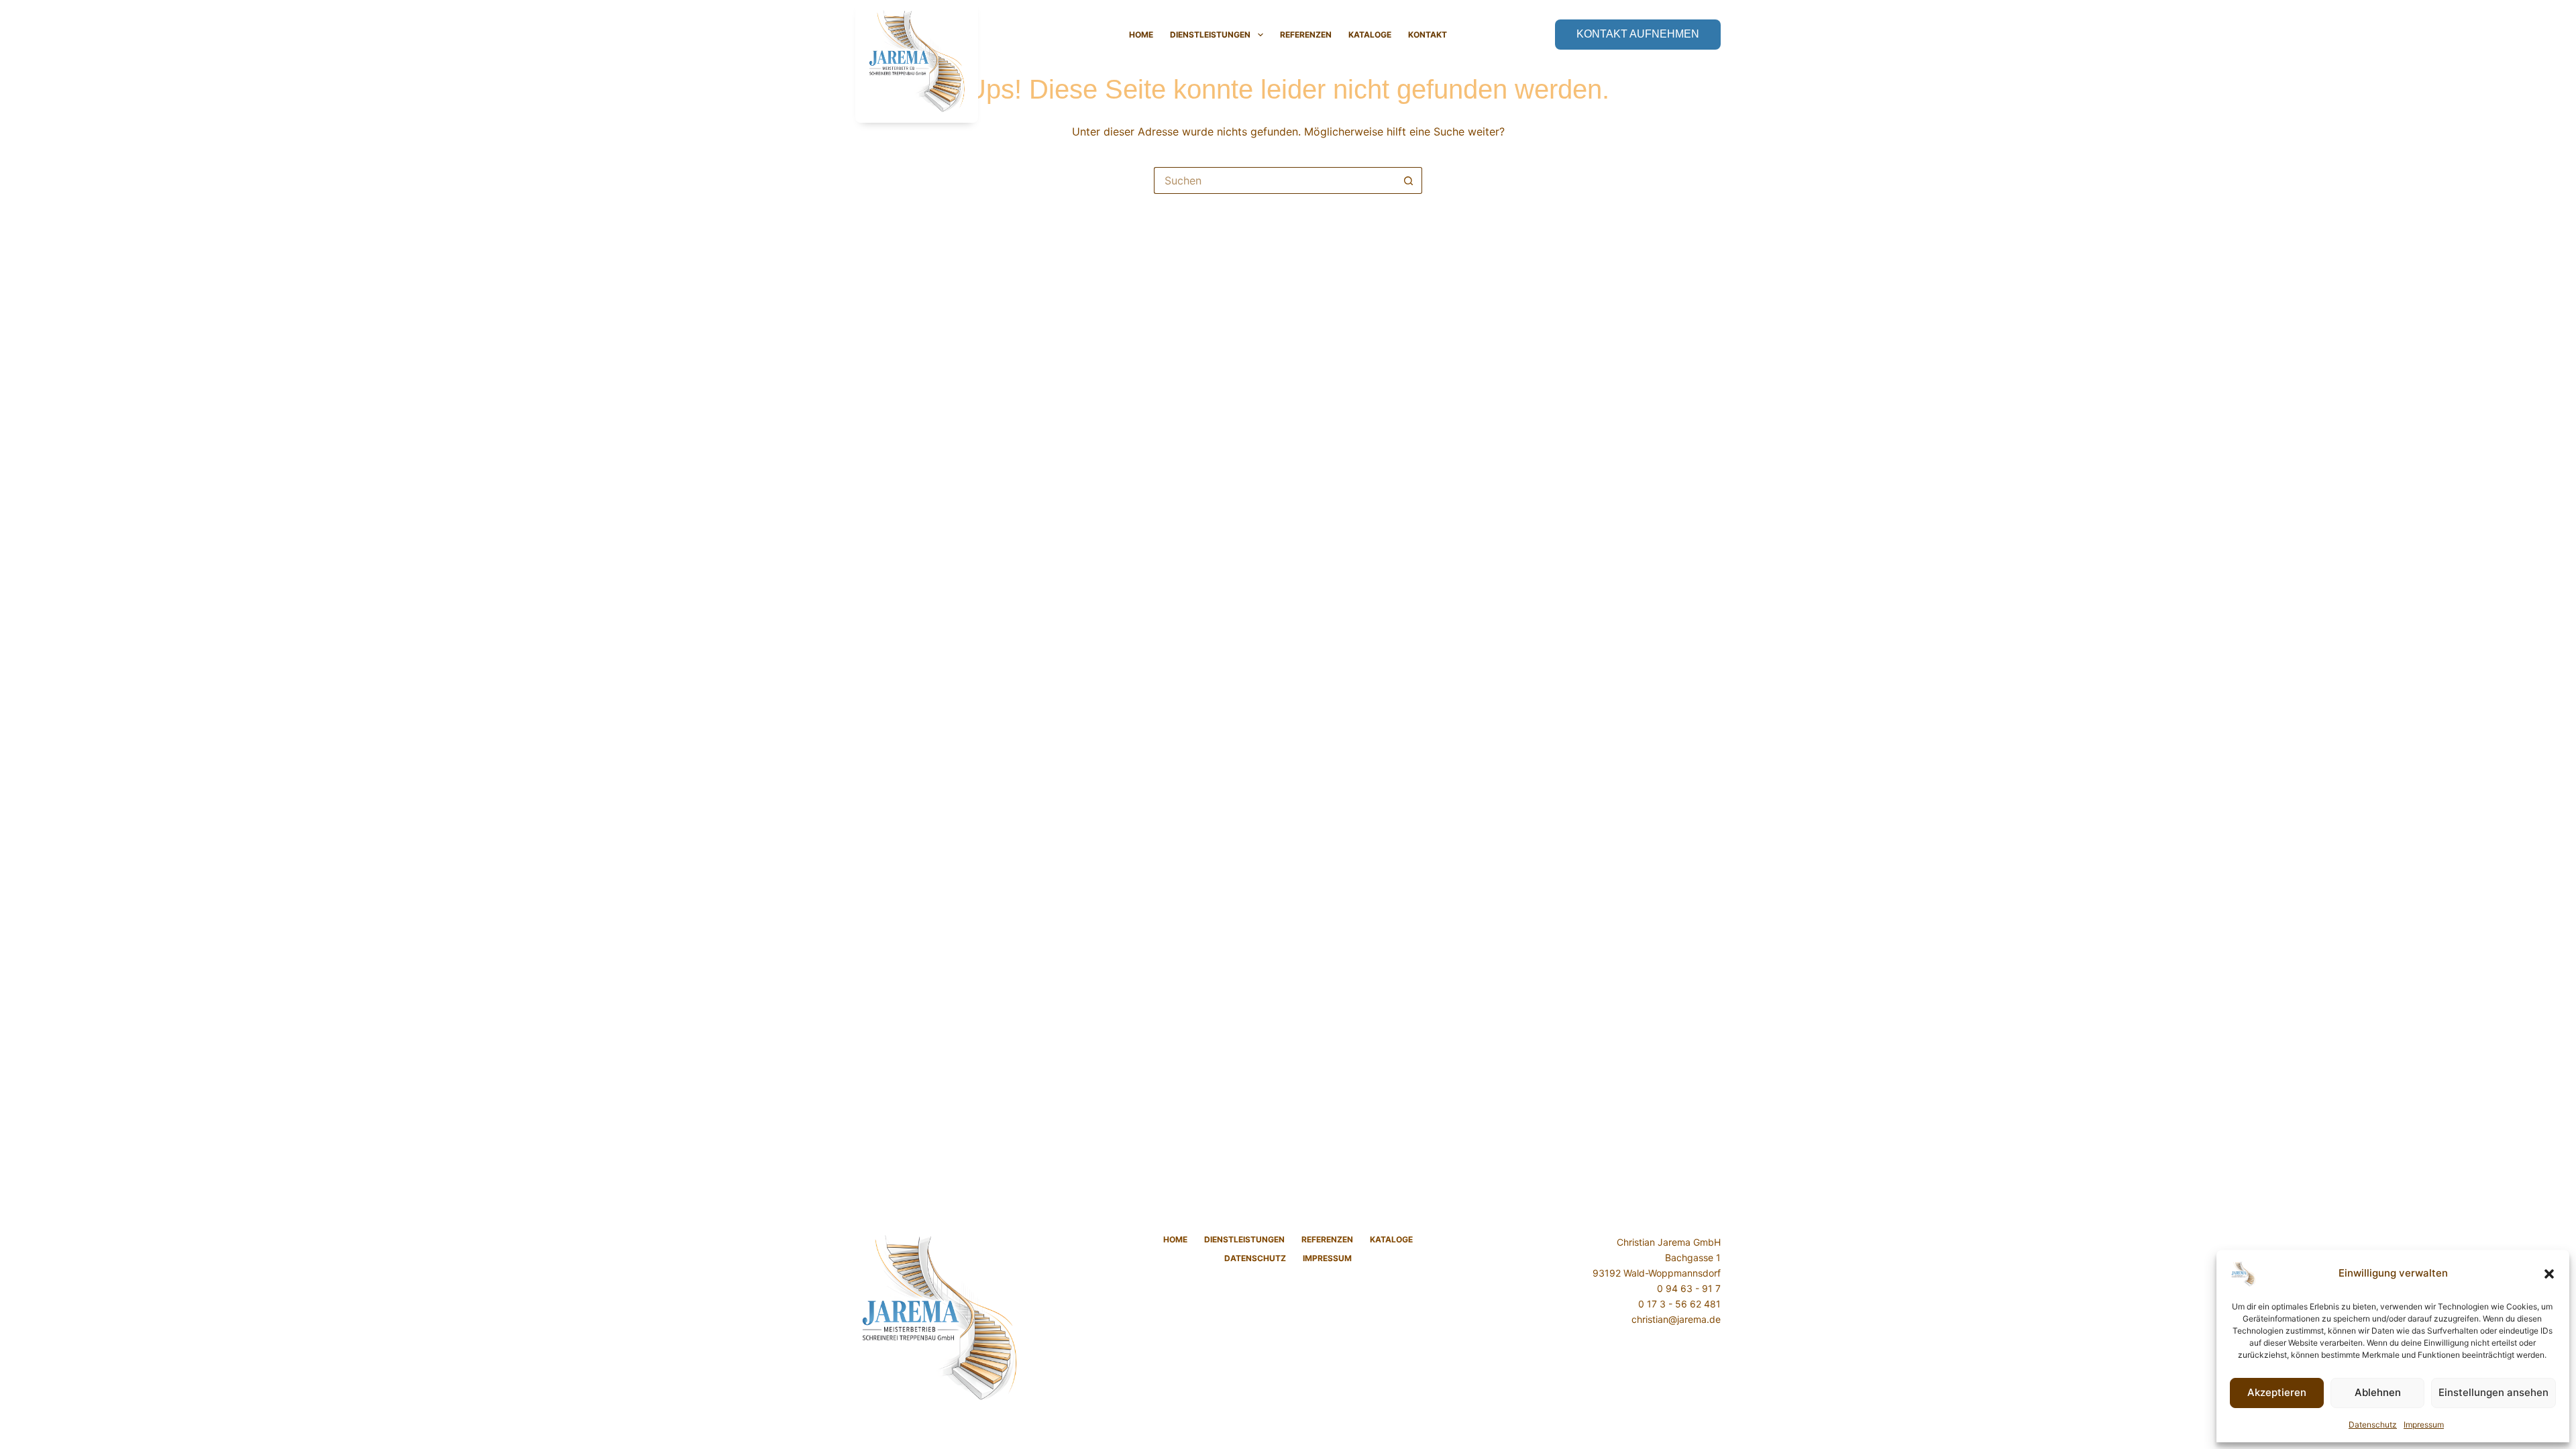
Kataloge (1370, 35)
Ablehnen (2378, 1392)
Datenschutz (2373, 1425)
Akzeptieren (2277, 1392)
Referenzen (1306, 35)
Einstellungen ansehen (2493, 1392)
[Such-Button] (1409, 180)
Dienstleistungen (1210, 35)
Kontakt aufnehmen (1638, 34)
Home (1141, 35)
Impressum (2424, 1425)
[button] (2549, 1274)
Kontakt (1428, 35)
